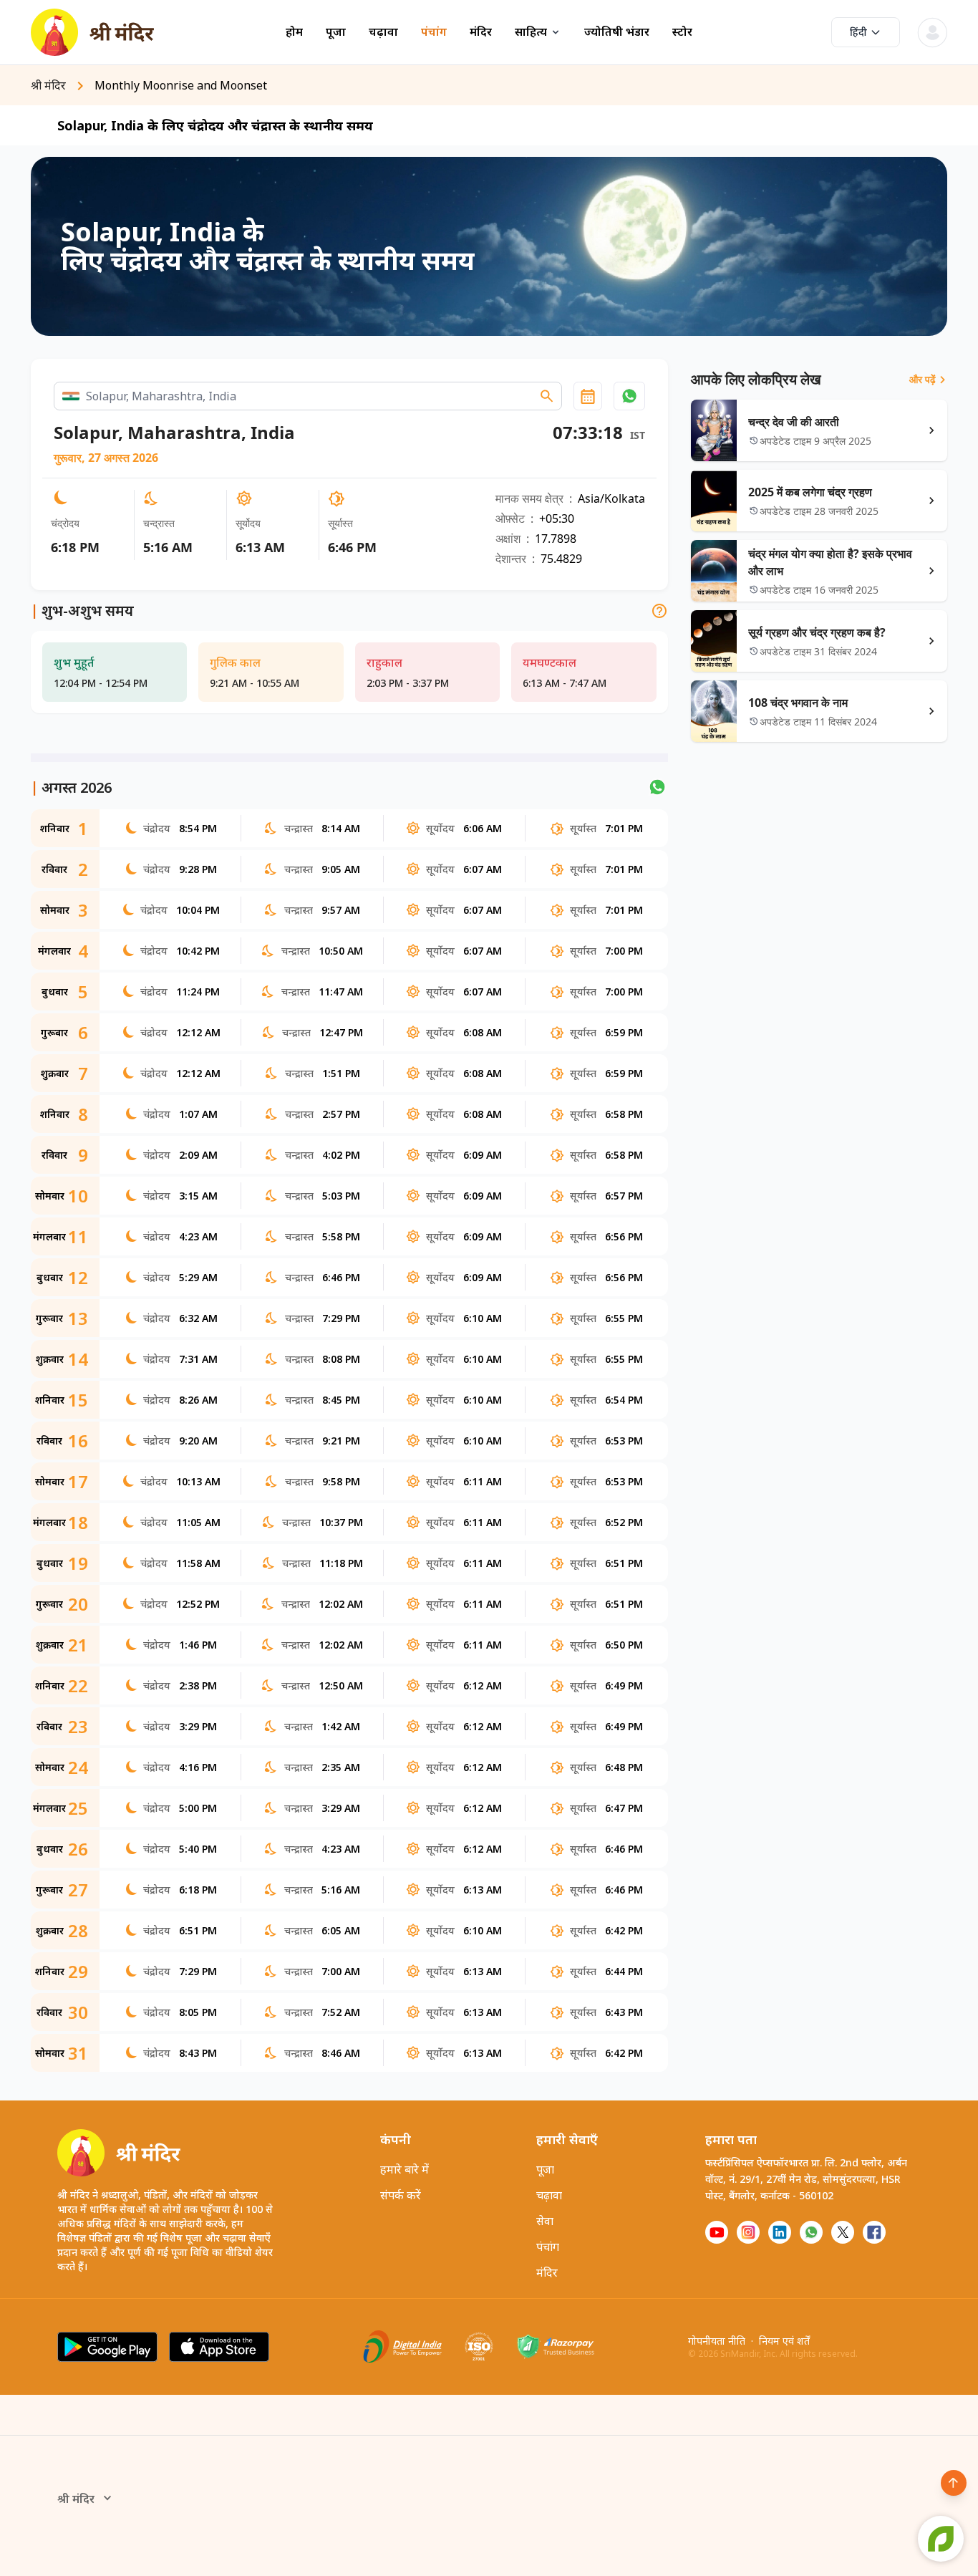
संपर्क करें (401, 2195)
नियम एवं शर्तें (784, 2341)
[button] (629, 396)
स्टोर (682, 32)
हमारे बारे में (405, 2169)
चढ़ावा (383, 32)
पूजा (336, 32)
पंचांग (434, 32)
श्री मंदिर (76, 2499)
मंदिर (481, 32)
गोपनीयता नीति (717, 2341)
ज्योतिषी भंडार (617, 32)
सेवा (545, 2221)
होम (294, 32)
